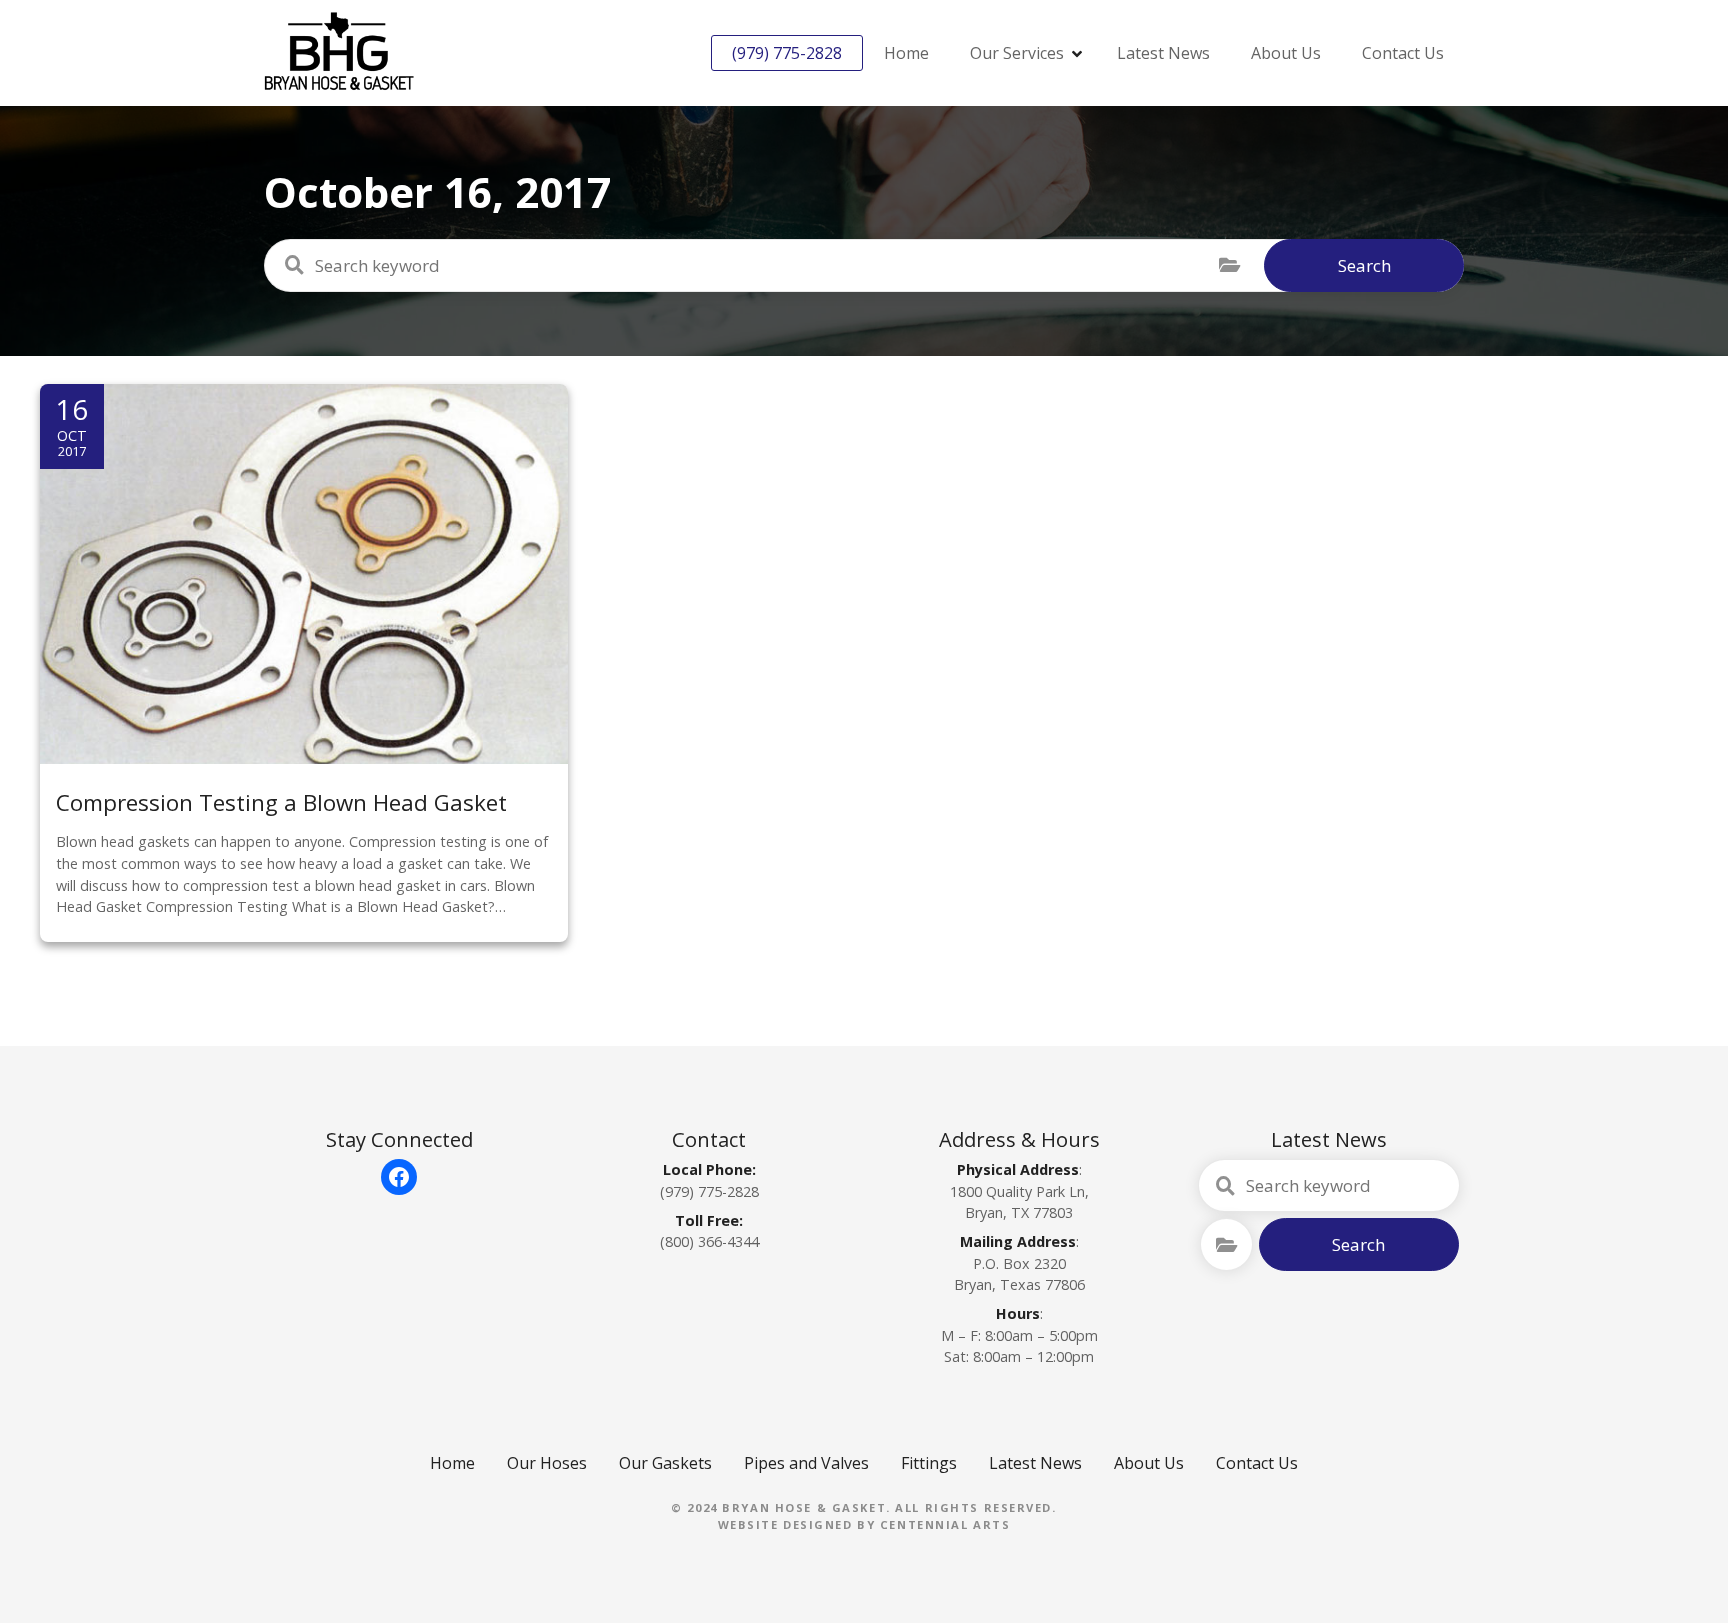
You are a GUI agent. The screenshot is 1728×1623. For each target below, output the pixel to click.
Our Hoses (547, 1463)
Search (1364, 265)
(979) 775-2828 (787, 53)
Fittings (929, 1463)
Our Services (1017, 53)
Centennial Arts (945, 1524)
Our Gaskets (665, 1463)
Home (906, 53)
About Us (1286, 53)
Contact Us (1403, 53)
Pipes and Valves (806, 1463)
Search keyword (294, 265)
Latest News (1163, 53)
